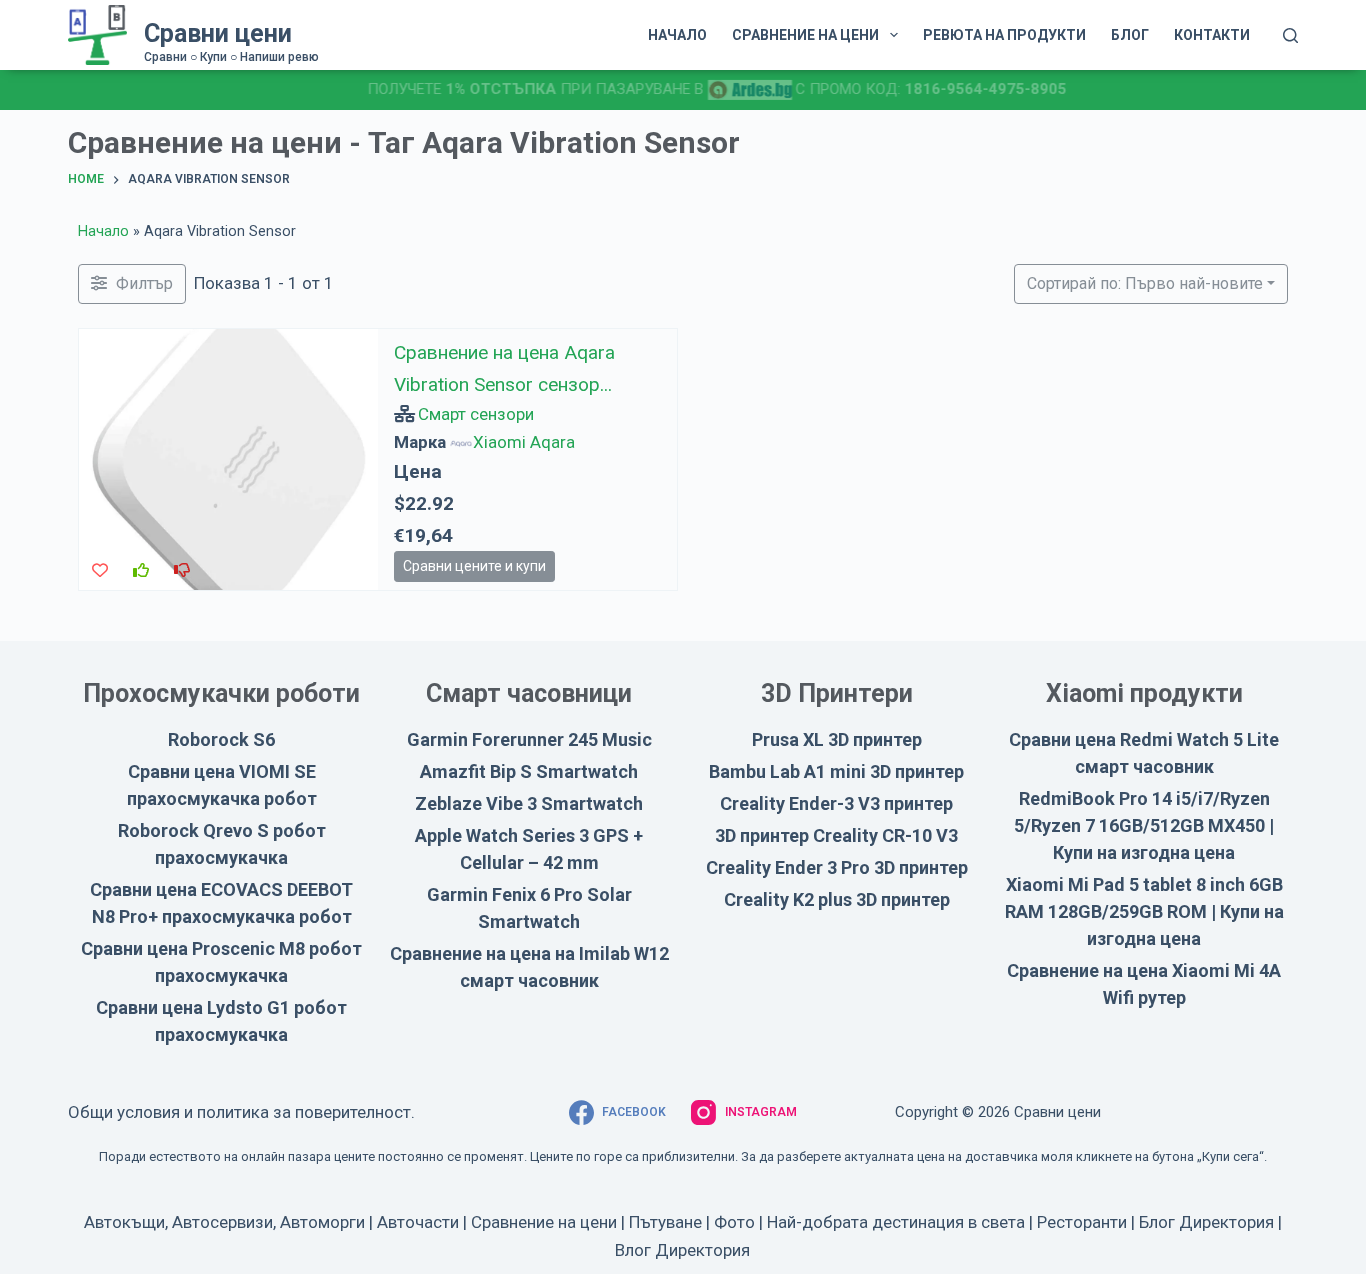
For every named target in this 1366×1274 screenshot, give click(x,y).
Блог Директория (1206, 1222)
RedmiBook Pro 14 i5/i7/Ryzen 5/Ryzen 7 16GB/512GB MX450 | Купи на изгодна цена (1144, 825)
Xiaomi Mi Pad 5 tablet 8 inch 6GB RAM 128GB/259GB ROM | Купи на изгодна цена (1144, 911)
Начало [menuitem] (677, 35)
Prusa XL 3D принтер (837, 739)
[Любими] (100, 571)
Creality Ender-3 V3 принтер (836, 803)
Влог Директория (682, 1250)
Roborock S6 (221, 739)
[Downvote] (182, 571)
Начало (103, 231)
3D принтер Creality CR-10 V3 (836, 835)
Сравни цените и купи (474, 566)
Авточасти (418, 1222)
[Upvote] (141, 571)
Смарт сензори (477, 414)
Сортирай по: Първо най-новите (1145, 283)
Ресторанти (1082, 1222)
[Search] (1290, 35)
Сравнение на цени (544, 1222)
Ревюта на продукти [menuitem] (1004, 35)
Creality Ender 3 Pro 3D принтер (837, 867)
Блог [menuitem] (1130, 35)
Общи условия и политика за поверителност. (241, 1112)
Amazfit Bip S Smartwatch (529, 771)
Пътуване (665, 1222)
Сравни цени (218, 33)
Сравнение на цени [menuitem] (805, 35)
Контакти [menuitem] (1212, 35)
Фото (734, 1222)
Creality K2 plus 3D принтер (837, 899)
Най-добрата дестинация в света (896, 1222)
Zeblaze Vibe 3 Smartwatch (529, 803)
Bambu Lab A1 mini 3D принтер (836, 771)
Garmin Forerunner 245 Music (529, 739)
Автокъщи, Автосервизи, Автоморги (224, 1222)
